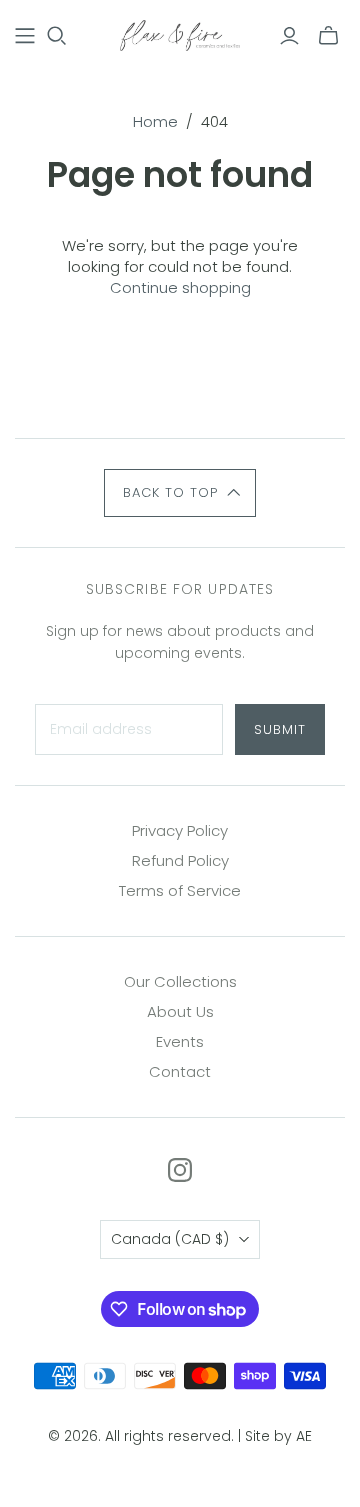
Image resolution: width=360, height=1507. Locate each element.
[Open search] (57, 36)
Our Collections (180, 981)
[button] (180, 493)
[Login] (289, 36)
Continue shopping (180, 287)
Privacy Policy (180, 830)
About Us (180, 1011)
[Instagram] (180, 1170)
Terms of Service (180, 890)
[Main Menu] (25, 36)
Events (180, 1041)
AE (304, 1436)
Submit (280, 729)
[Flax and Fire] (180, 34)
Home (155, 121)
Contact (180, 1071)
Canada (170, 1239)
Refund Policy (180, 860)
